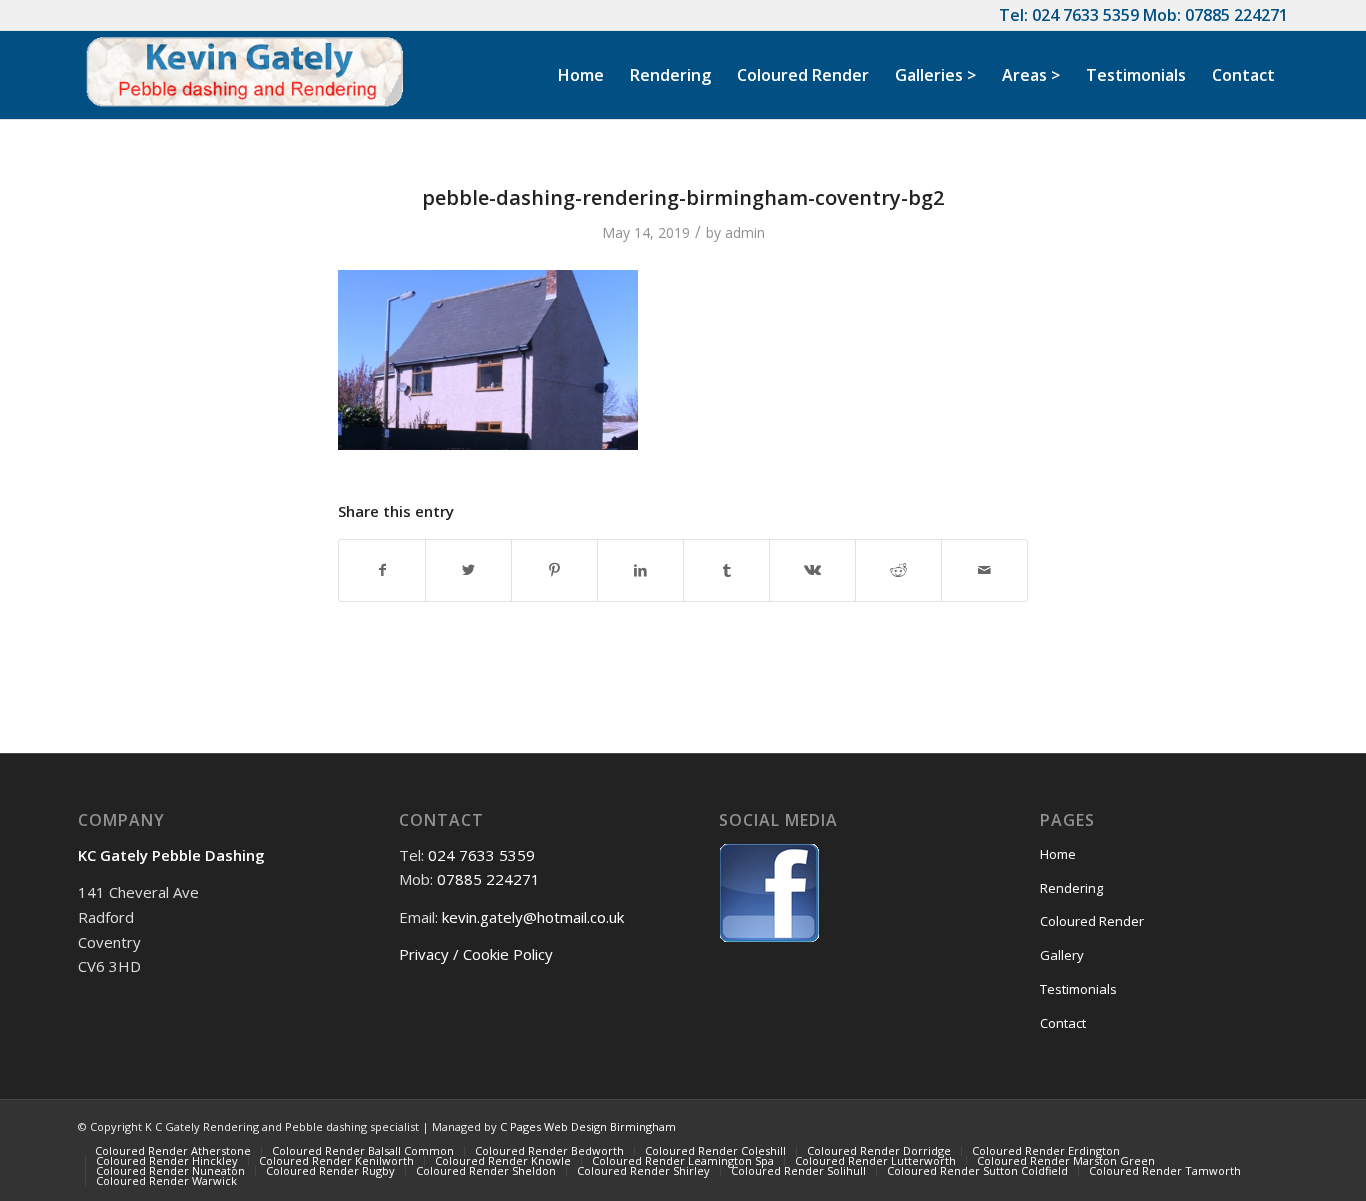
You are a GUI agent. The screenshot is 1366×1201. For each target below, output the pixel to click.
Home (1058, 854)
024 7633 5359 (1085, 15)
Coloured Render (1092, 921)
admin (745, 232)
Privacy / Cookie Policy (476, 954)
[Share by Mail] (984, 570)
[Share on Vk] (812, 570)
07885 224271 (1236, 15)
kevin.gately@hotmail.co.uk (533, 917)
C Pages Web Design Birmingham (588, 1126)
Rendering (1071, 888)
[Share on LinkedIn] (640, 570)
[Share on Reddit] (898, 570)
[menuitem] (581, 75)
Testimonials (1078, 989)
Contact (1063, 1023)
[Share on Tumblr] (726, 570)
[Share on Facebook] (382, 570)
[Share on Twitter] (468, 570)
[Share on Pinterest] (554, 570)
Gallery (1062, 955)
